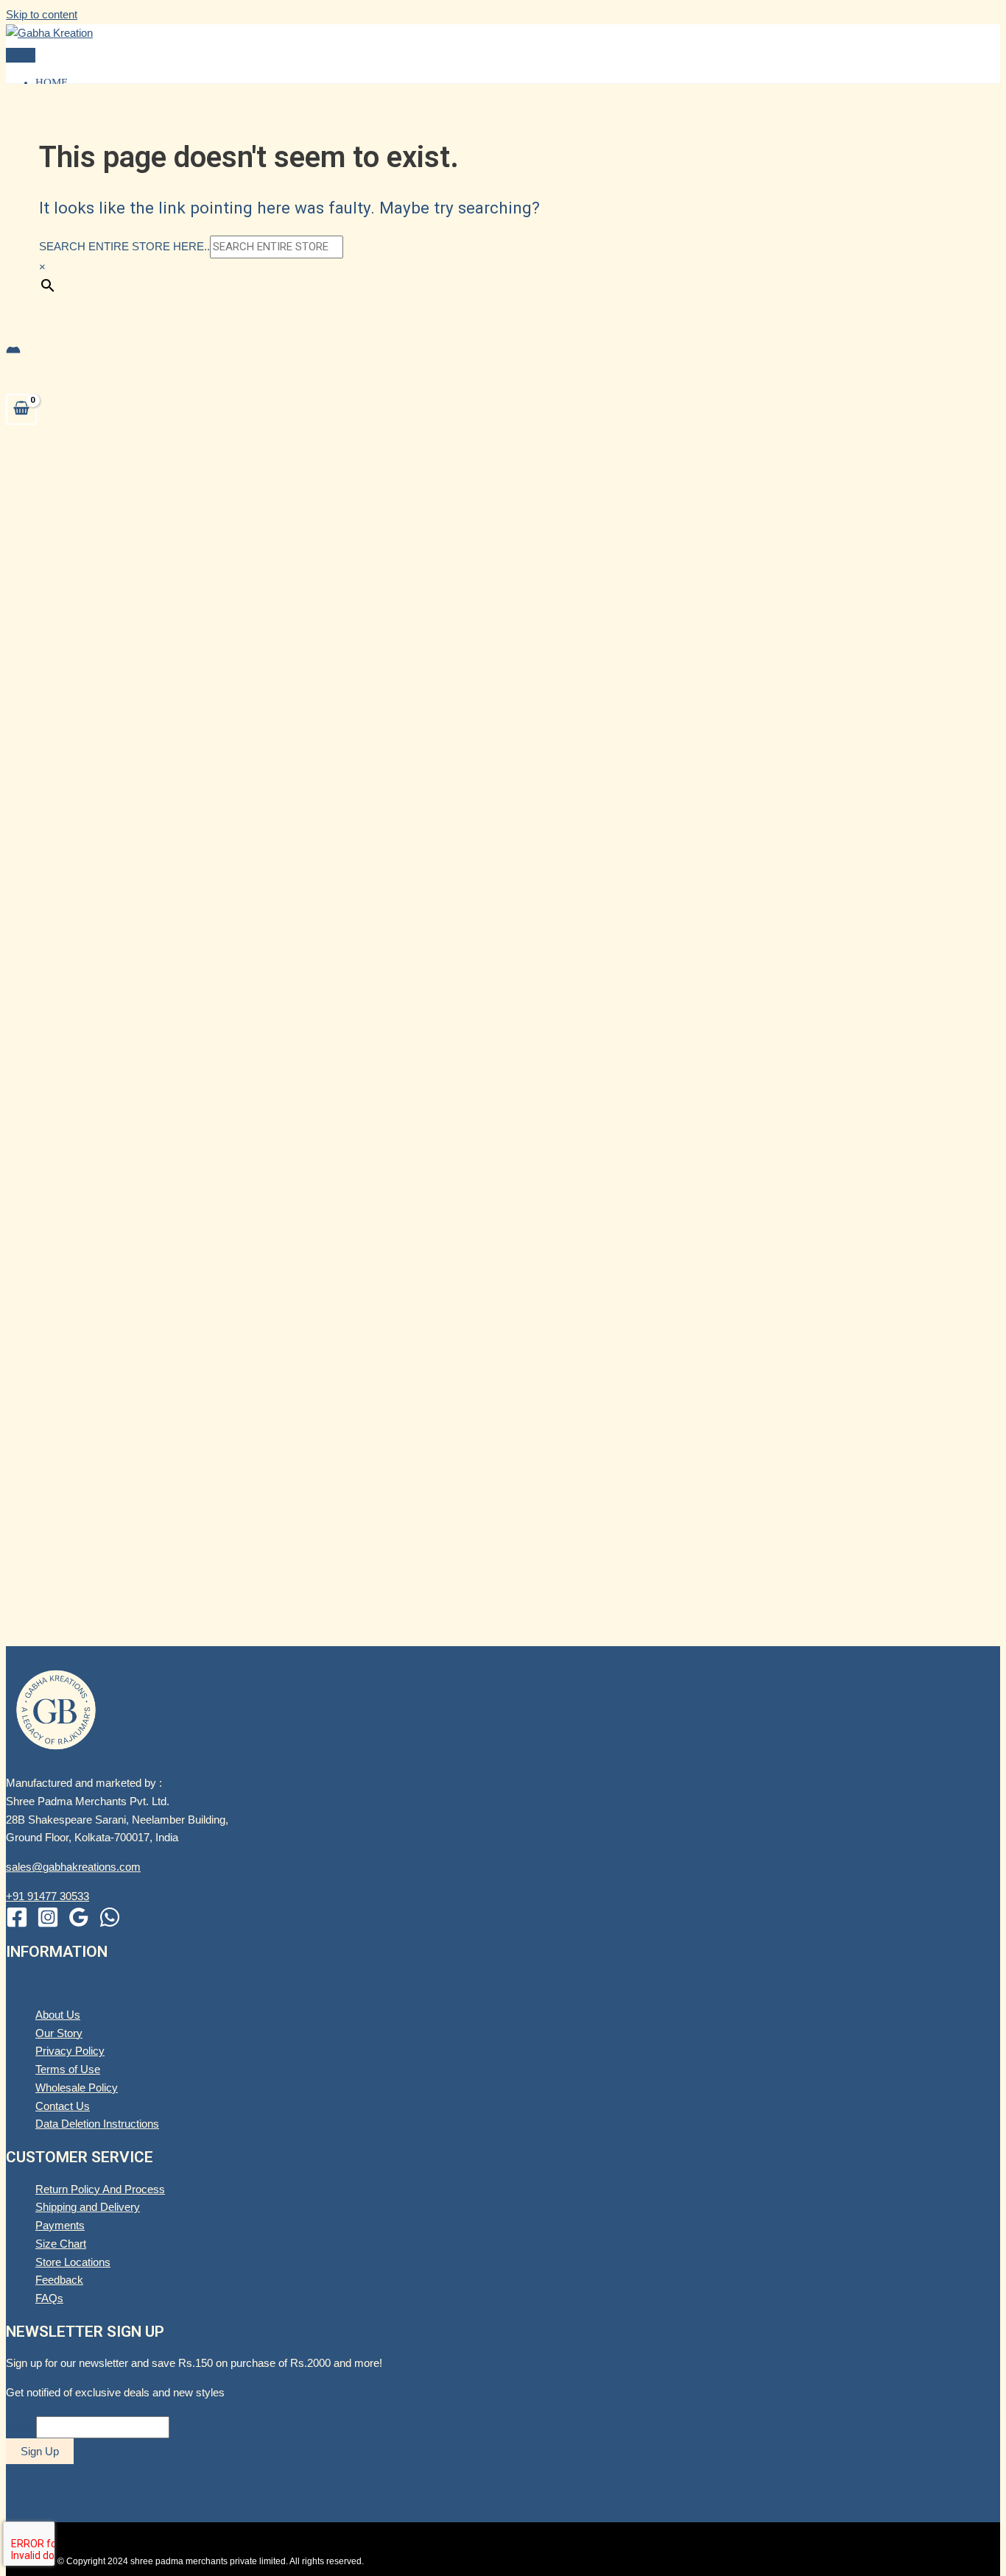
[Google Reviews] (79, 1924)
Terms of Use (68, 2069)
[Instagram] (48, 1924)
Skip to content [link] (42, 14)
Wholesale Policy (77, 2088)
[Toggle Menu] (21, 1988)
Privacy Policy (70, 2051)
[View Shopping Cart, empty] (21, 409)
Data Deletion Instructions (97, 2124)
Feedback (59, 2280)
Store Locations (73, 2262)
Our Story (59, 2033)
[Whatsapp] (110, 1924)
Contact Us (63, 2106)
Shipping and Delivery (88, 2207)
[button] (27, 331)
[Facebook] (17, 1924)
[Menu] (21, 55)
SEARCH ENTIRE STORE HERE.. (124, 246)
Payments (60, 2225)
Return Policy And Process (100, 2189)
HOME (52, 82)
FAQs (49, 2298)
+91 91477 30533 (48, 1896)
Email (20, 2427)
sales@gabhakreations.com (73, 1867)
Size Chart (61, 2244)
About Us (58, 2015)
